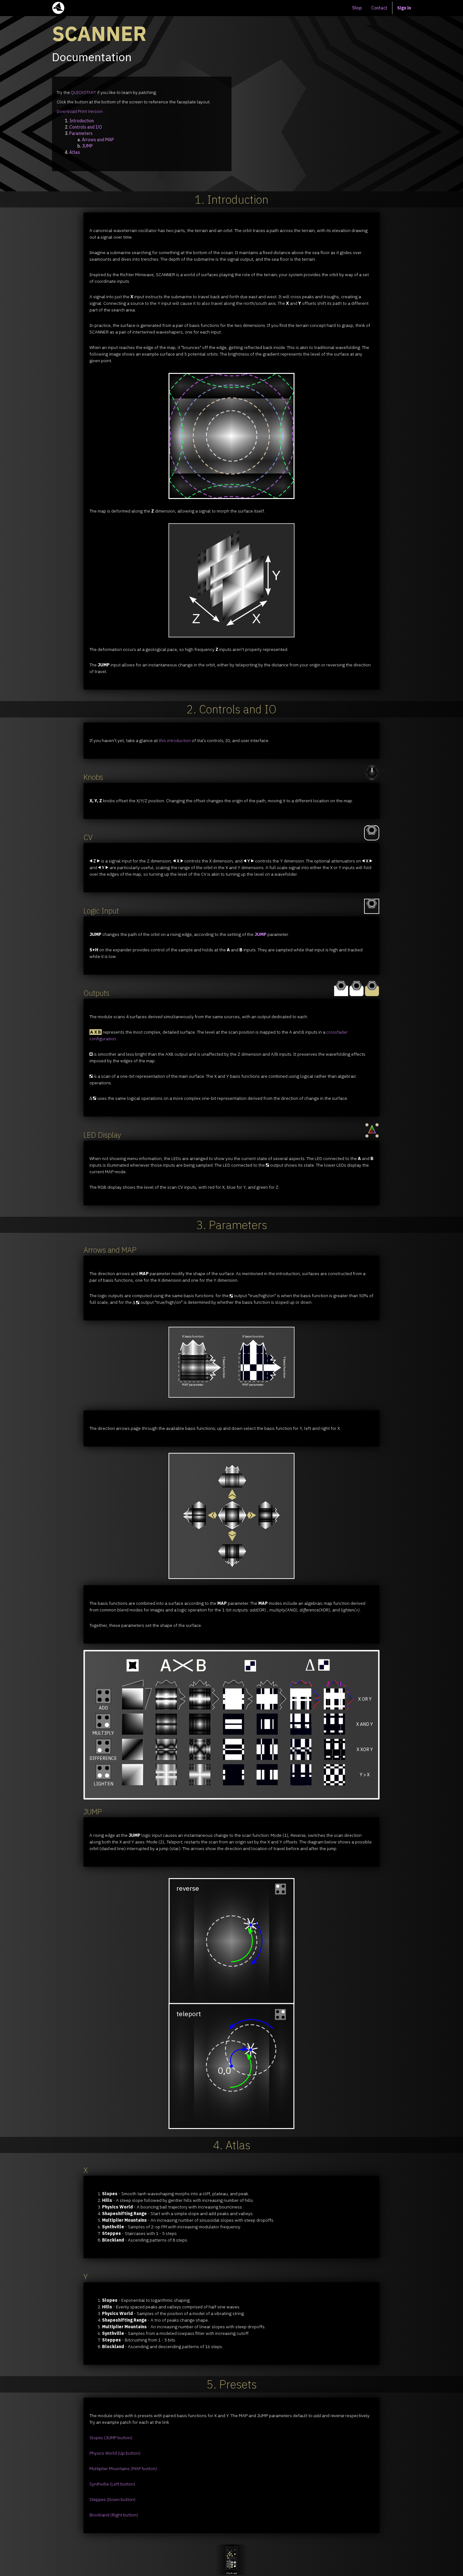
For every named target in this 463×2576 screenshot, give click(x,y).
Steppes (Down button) (112, 2499)
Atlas (75, 152)
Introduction (82, 121)
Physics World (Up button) (115, 2453)
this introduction (175, 740)
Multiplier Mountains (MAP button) (123, 2469)
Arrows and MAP (98, 140)
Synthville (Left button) (112, 2484)
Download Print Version (80, 111)
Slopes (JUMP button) (111, 2438)
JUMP (87, 146)
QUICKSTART (83, 92)
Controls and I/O (86, 127)
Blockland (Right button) (114, 2515)
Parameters (81, 133)
